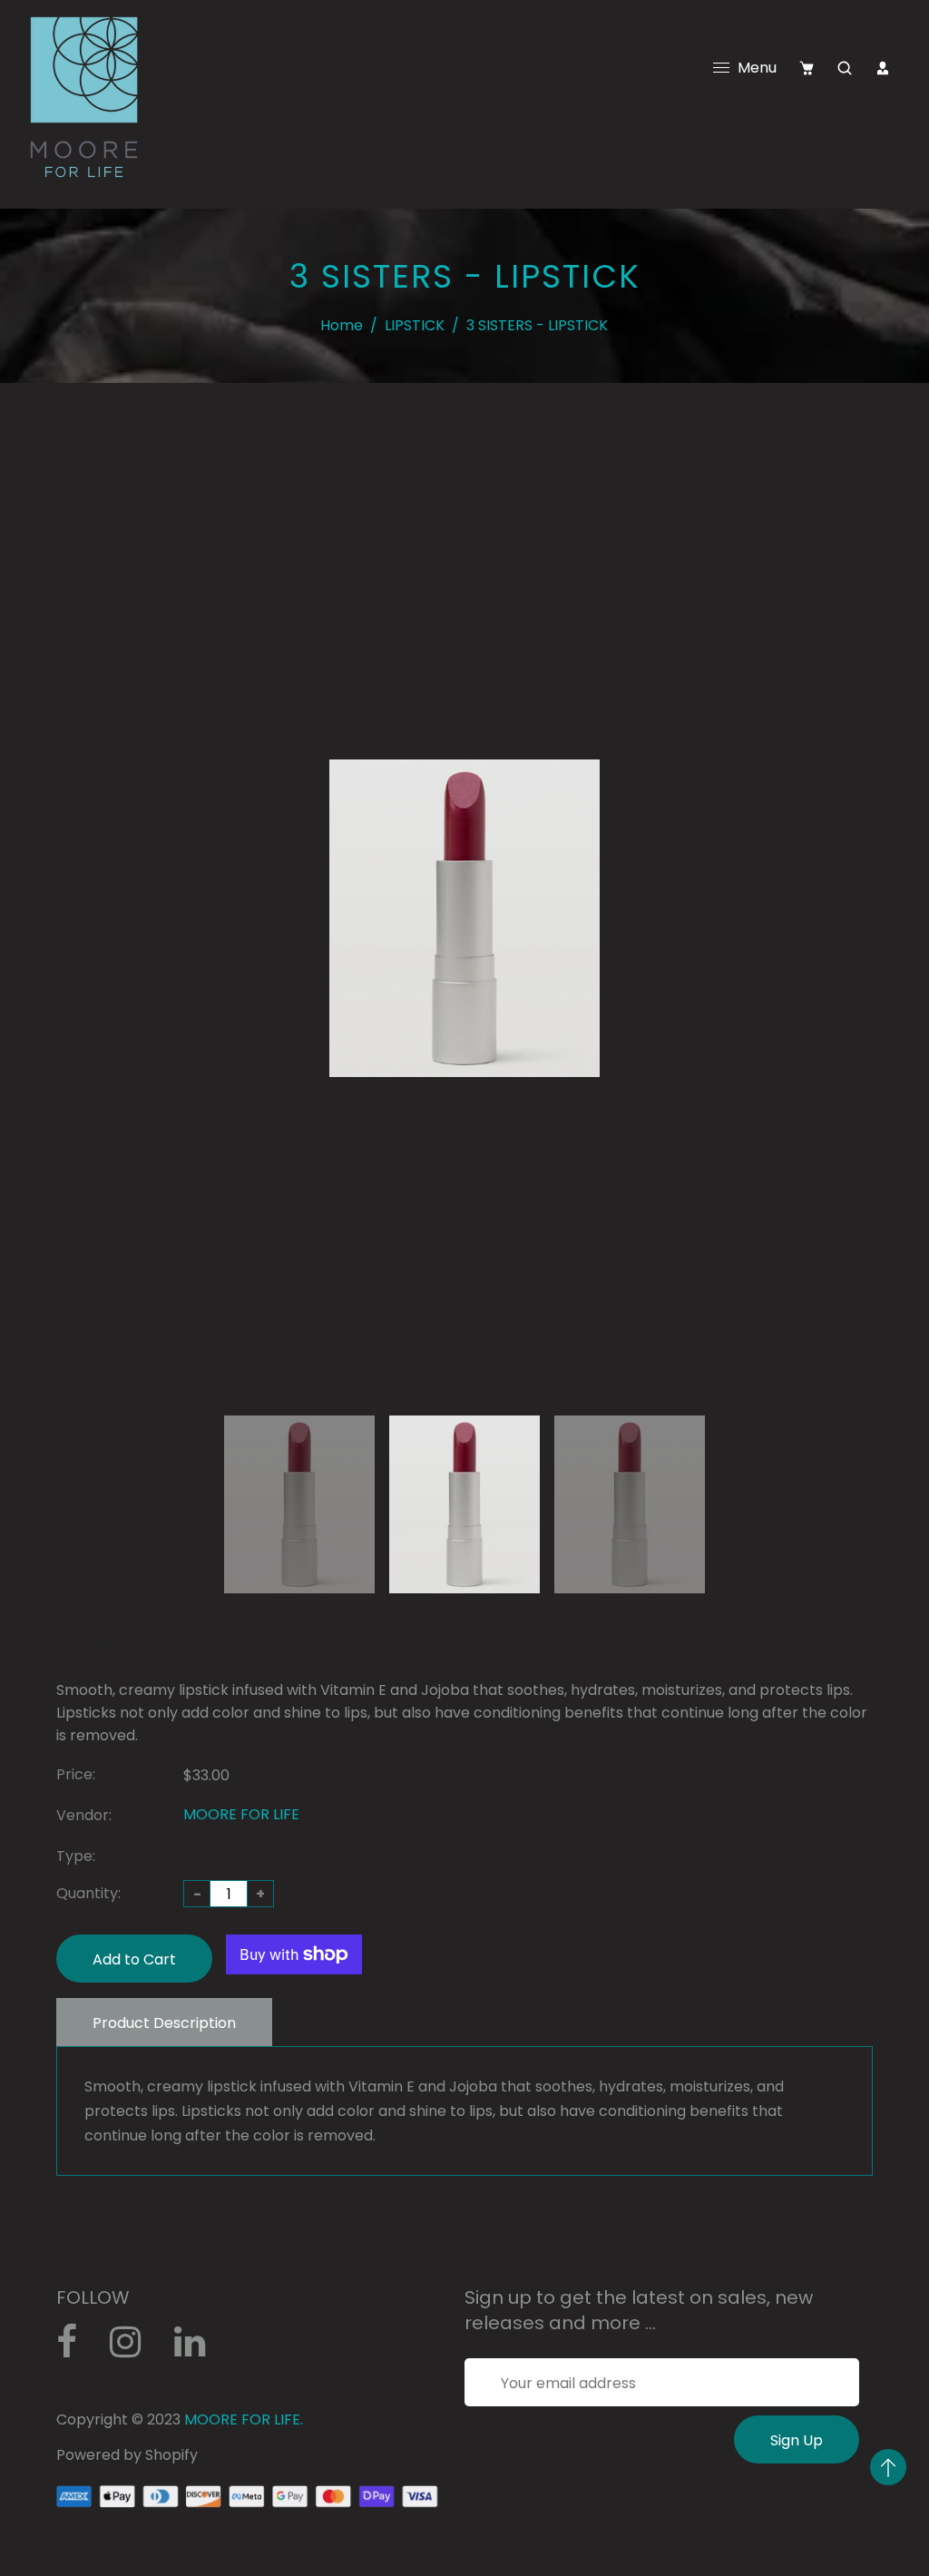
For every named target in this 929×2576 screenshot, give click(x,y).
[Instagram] (135, 2349)
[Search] (845, 68)
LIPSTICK (415, 325)
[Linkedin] (199, 2349)
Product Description (164, 2023)
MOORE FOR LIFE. (244, 2419)
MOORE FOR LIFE (241, 1814)
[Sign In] (883, 68)
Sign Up (797, 2440)
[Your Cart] (807, 68)
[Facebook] (76, 2349)
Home (342, 325)
